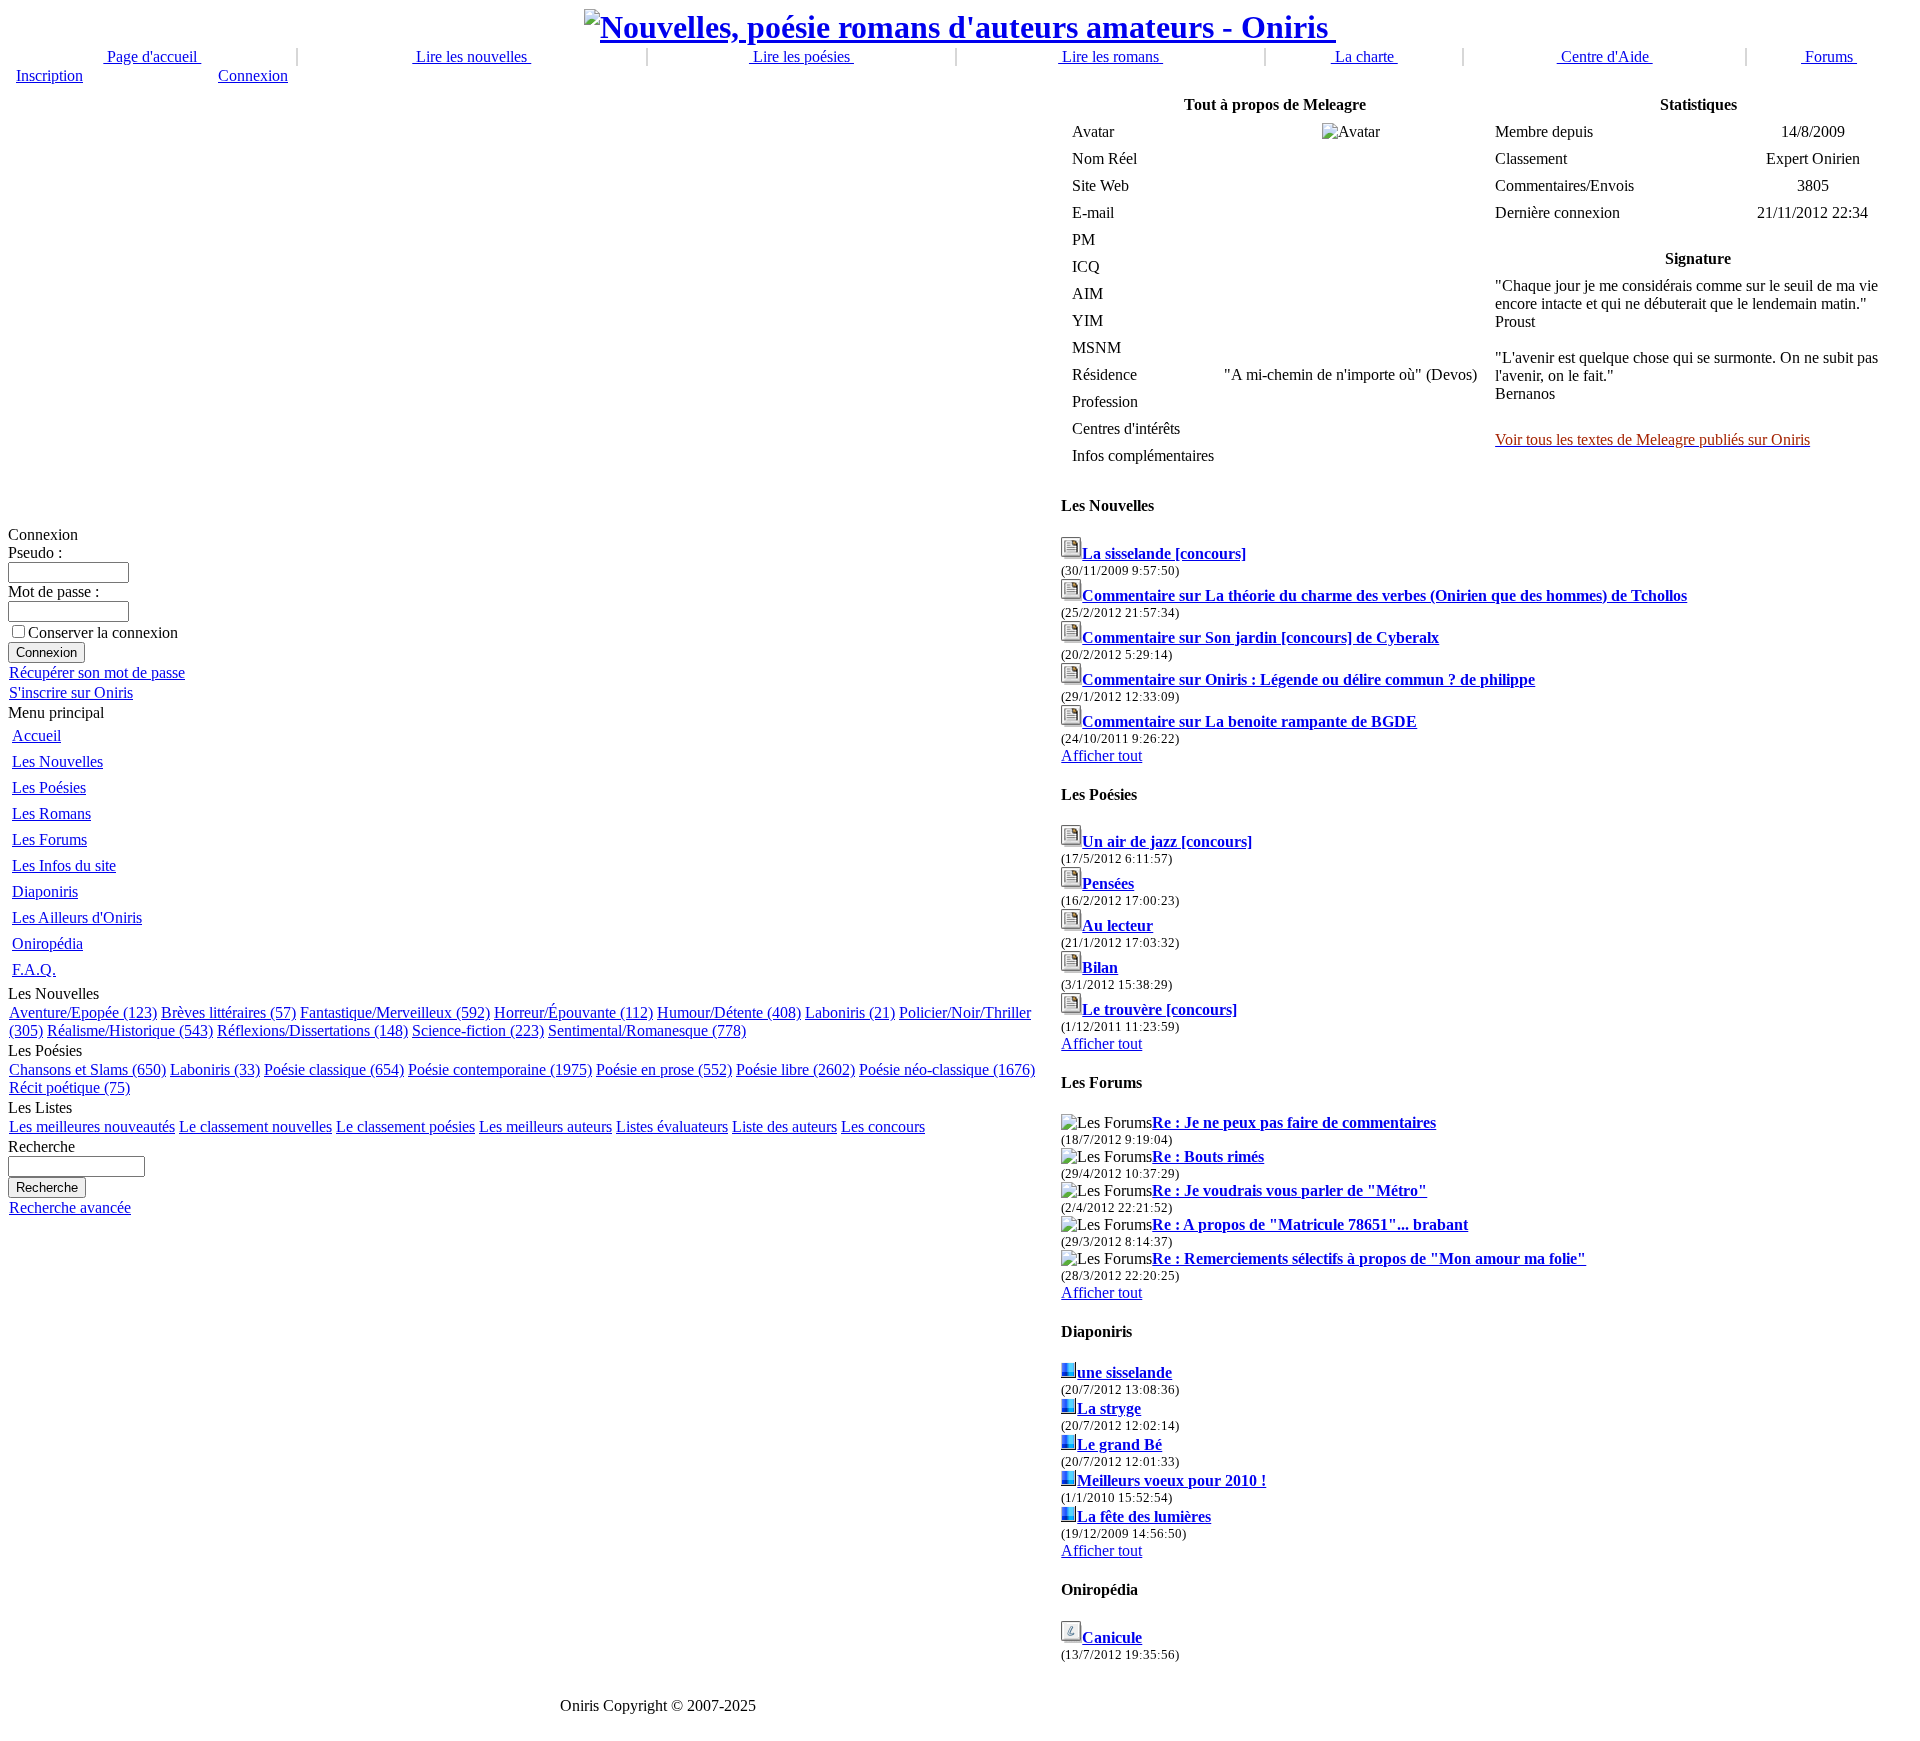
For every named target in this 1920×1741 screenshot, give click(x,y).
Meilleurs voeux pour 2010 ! (1171, 1480)
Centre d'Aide (1605, 56)
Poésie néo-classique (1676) (947, 1069)
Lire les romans (1110, 56)
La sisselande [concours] (1164, 553)
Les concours (883, 1126)
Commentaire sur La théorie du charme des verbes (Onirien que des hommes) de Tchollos (1384, 595)
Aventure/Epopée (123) (83, 1012)
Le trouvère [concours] (1159, 1009)
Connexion (253, 75)
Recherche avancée (70, 1207)
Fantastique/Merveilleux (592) (395, 1012)
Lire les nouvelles (471, 56)
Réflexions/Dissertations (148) (312, 1030)
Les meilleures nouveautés (92, 1126)
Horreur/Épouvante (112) (573, 1012)
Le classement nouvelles (255, 1126)
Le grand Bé (1119, 1444)
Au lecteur (1117, 925)
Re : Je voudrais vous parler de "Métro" (1289, 1190)
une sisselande (1124, 1372)
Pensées (1108, 883)
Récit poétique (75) (69, 1087)
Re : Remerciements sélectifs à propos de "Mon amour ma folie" (1369, 1258)
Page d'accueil (152, 56)
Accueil (36, 735)
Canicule (1112, 1637)
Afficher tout (1101, 755)
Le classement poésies (405, 1126)
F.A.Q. (34, 969)
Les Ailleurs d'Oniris (77, 917)
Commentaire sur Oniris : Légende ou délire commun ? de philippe (1308, 679)
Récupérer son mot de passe (97, 672)
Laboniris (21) (850, 1012)
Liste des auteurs (784, 1126)
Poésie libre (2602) (795, 1069)
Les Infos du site (64, 865)
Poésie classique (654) (334, 1069)
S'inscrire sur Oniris (71, 692)
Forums (1829, 56)
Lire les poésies (801, 56)
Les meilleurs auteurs (545, 1126)
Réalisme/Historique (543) (130, 1030)
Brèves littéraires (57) (228, 1012)
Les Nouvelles (57, 761)
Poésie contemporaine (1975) (500, 1069)
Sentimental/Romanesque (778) (647, 1030)
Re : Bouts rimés (1208, 1156)
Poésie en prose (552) (664, 1069)
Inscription (49, 75)
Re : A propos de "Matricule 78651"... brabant (1310, 1224)
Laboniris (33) (215, 1069)
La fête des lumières (1144, 1516)
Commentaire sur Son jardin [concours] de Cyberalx (1260, 637)
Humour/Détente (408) (729, 1012)
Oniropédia (47, 943)
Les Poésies (49, 787)
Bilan (1100, 967)
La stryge (1109, 1408)
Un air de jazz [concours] (1167, 841)
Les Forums (49, 839)
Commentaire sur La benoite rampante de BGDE (1249, 721)
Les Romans (51, 813)
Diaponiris (45, 891)
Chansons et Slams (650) (87, 1069)
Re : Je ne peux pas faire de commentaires (1294, 1122)
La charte (1364, 56)
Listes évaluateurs (672, 1126)
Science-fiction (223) (478, 1030)
